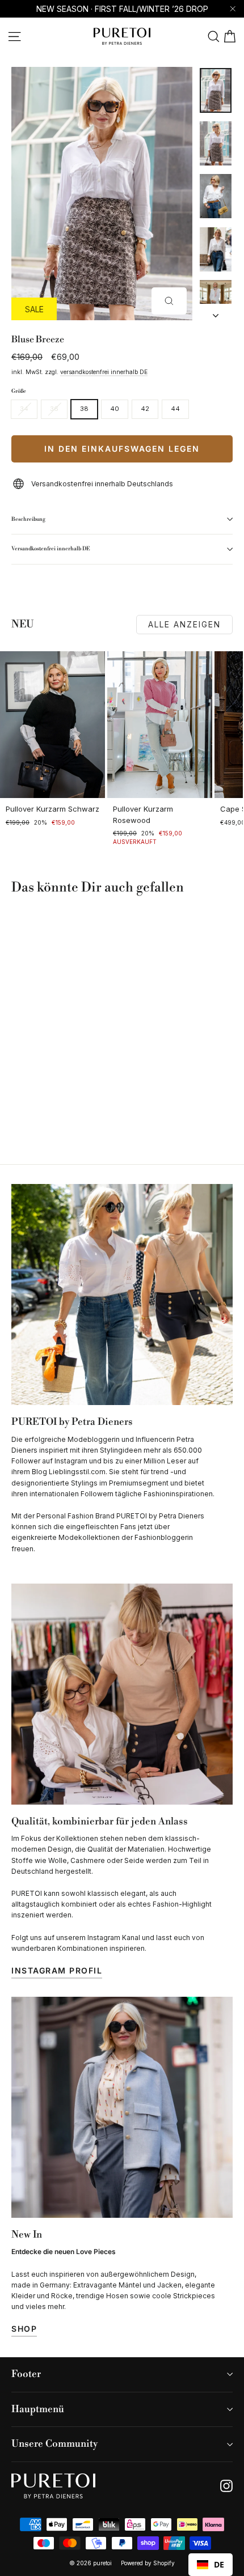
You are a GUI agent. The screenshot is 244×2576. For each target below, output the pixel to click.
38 (84, 409)
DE (219, 2564)
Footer (26, 2374)
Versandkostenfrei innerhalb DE (51, 549)
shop (24, 2329)
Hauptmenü (38, 2409)
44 (175, 409)
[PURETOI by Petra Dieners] (122, 1295)
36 (54, 409)
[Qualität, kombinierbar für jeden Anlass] (122, 1694)
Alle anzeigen (184, 624)
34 (24, 409)
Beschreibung (28, 519)
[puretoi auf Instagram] (226, 2486)
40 (115, 409)
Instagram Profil (57, 1970)
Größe (19, 391)
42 (145, 409)
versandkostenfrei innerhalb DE (104, 372)
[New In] (122, 2107)
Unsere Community (54, 2444)
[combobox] (211, 2565)
